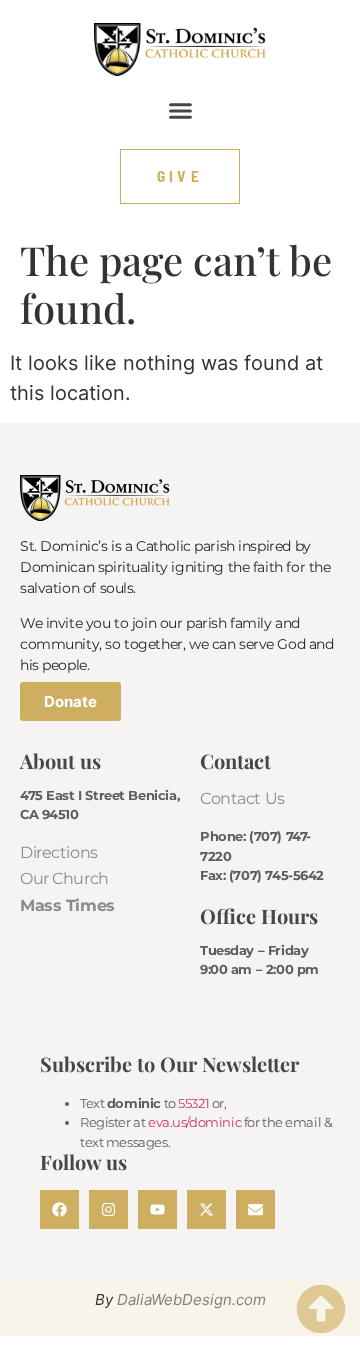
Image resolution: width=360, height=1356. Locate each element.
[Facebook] (59, 1209)
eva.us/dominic (194, 1122)
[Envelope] (255, 1209)
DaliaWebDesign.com (191, 1299)
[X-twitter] (206, 1209)
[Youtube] (157, 1209)
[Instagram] (108, 1209)
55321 (193, 1103)
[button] (180, 110)
